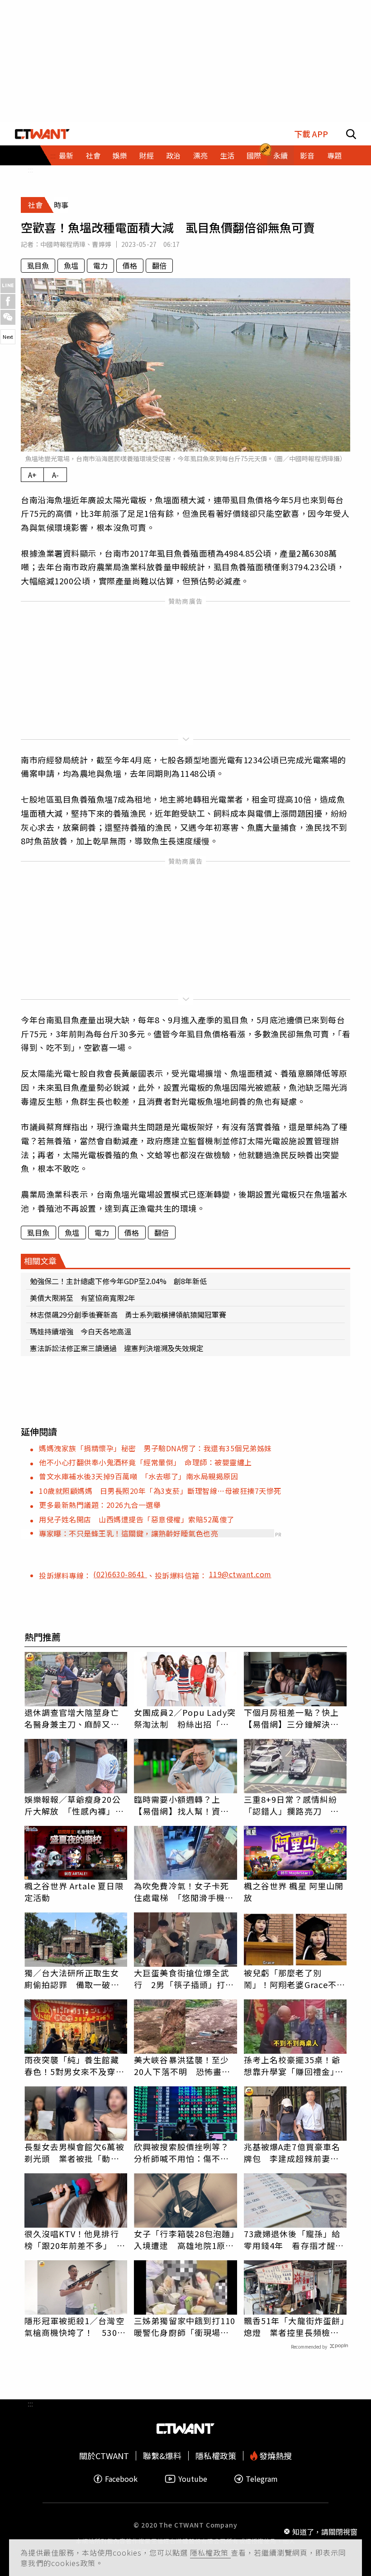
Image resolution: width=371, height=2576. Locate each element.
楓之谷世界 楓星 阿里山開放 (294, 1892)
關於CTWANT (104, 2456)
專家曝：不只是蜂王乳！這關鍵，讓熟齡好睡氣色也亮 (128, 1533)
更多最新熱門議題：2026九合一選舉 (100, 1505)
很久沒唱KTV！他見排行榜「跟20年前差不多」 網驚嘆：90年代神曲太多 (75, 2239)
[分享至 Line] (8, 286)
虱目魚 (38, 265)
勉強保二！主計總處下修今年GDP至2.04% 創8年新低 (118, 1281)
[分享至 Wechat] (8, 317)
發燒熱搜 (275, 2456)
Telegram (262, 2479)
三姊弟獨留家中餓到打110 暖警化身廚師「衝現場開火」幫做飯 (185, 2326)
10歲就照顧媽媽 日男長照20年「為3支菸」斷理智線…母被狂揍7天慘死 (160, 1491)
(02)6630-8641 (120, 1574)
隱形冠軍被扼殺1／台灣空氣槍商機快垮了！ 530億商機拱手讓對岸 (75, 2326)
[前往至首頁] (42, 134)
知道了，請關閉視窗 (325, 2532)
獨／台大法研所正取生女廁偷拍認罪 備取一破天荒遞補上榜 (72, 1979)
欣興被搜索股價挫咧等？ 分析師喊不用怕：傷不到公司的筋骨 (185, 2152)
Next (8, 337)
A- (55, 475)
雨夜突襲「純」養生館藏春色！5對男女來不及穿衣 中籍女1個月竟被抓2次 (76, 2066)
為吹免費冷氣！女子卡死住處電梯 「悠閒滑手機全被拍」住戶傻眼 (184, 1892)
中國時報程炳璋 (63, 244)
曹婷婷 (102, 244)
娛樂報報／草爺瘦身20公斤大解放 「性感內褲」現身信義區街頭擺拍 (74, 1805)
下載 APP (311, 134)
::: (30, 169)
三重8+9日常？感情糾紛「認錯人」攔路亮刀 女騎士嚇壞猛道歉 (291, 1805)
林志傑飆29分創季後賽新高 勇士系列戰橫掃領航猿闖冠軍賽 (128, 1314)
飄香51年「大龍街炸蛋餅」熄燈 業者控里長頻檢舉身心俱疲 (294, 2326)
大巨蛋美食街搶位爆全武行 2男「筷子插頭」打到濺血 (184, 1979)
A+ (32, 475)
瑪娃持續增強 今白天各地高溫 (81, 1331)
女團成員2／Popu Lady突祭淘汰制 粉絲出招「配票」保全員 (185, 1718)
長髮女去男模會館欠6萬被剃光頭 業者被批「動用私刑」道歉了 (74, 2152)
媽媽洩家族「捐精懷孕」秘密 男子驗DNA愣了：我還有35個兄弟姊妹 (155, 1448)
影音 (307, 155)
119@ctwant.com (240, 1574)
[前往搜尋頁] (351, 134)
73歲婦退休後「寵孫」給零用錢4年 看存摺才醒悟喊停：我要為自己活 (294, 2239)
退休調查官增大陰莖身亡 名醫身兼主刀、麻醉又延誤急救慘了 (76, 1718)
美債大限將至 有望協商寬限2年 (83, 1298)
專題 (334, 155)
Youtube (193, 2479)
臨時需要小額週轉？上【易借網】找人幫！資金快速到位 (181, 1805)
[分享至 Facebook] (8, 301)
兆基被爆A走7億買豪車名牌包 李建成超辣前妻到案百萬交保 (292, 2152)
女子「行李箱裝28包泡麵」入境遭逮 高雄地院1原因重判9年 (184, 2239)
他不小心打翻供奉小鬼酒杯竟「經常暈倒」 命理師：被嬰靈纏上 (145, 1462)
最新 (66, 155)
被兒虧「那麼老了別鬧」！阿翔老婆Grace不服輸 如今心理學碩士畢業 (295, 1979)
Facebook (121, 2479)
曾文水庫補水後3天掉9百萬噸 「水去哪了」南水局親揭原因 (138, 1476)
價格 (130, 265)
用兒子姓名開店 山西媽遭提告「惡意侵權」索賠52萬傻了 (137, 1519)
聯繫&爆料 (162, 2456)
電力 (100, 265)
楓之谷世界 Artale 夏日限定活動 (74, 1892)
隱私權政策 (210, 2552)
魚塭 (71, 265)
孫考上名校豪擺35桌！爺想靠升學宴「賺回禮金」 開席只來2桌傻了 (294, 2066)
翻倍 (159, 265)
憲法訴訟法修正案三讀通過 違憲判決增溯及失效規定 (117, 1348)
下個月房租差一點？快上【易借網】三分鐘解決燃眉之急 (291, 1718)
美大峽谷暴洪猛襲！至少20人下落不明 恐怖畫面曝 (182, 2066)
